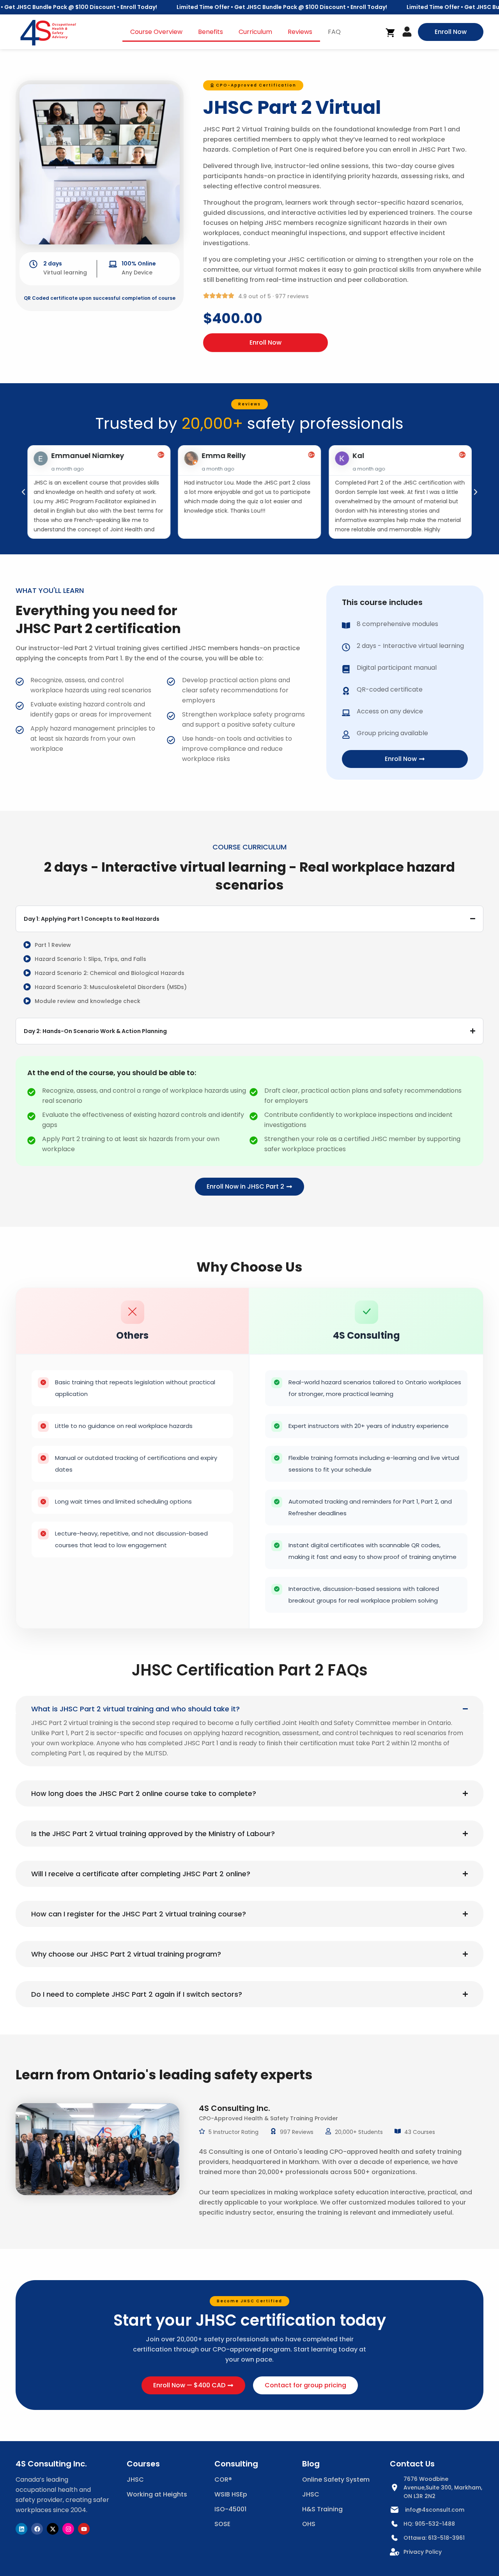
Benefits (211, 32)
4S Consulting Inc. (51, 2464)
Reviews (300, 32)
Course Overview (156, 32)
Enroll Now (265, 342)
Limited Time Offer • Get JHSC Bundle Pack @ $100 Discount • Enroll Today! (273, 7)
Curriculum (255, 32)
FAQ (334, 32)
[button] (253, 85)
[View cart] (391, 33)
